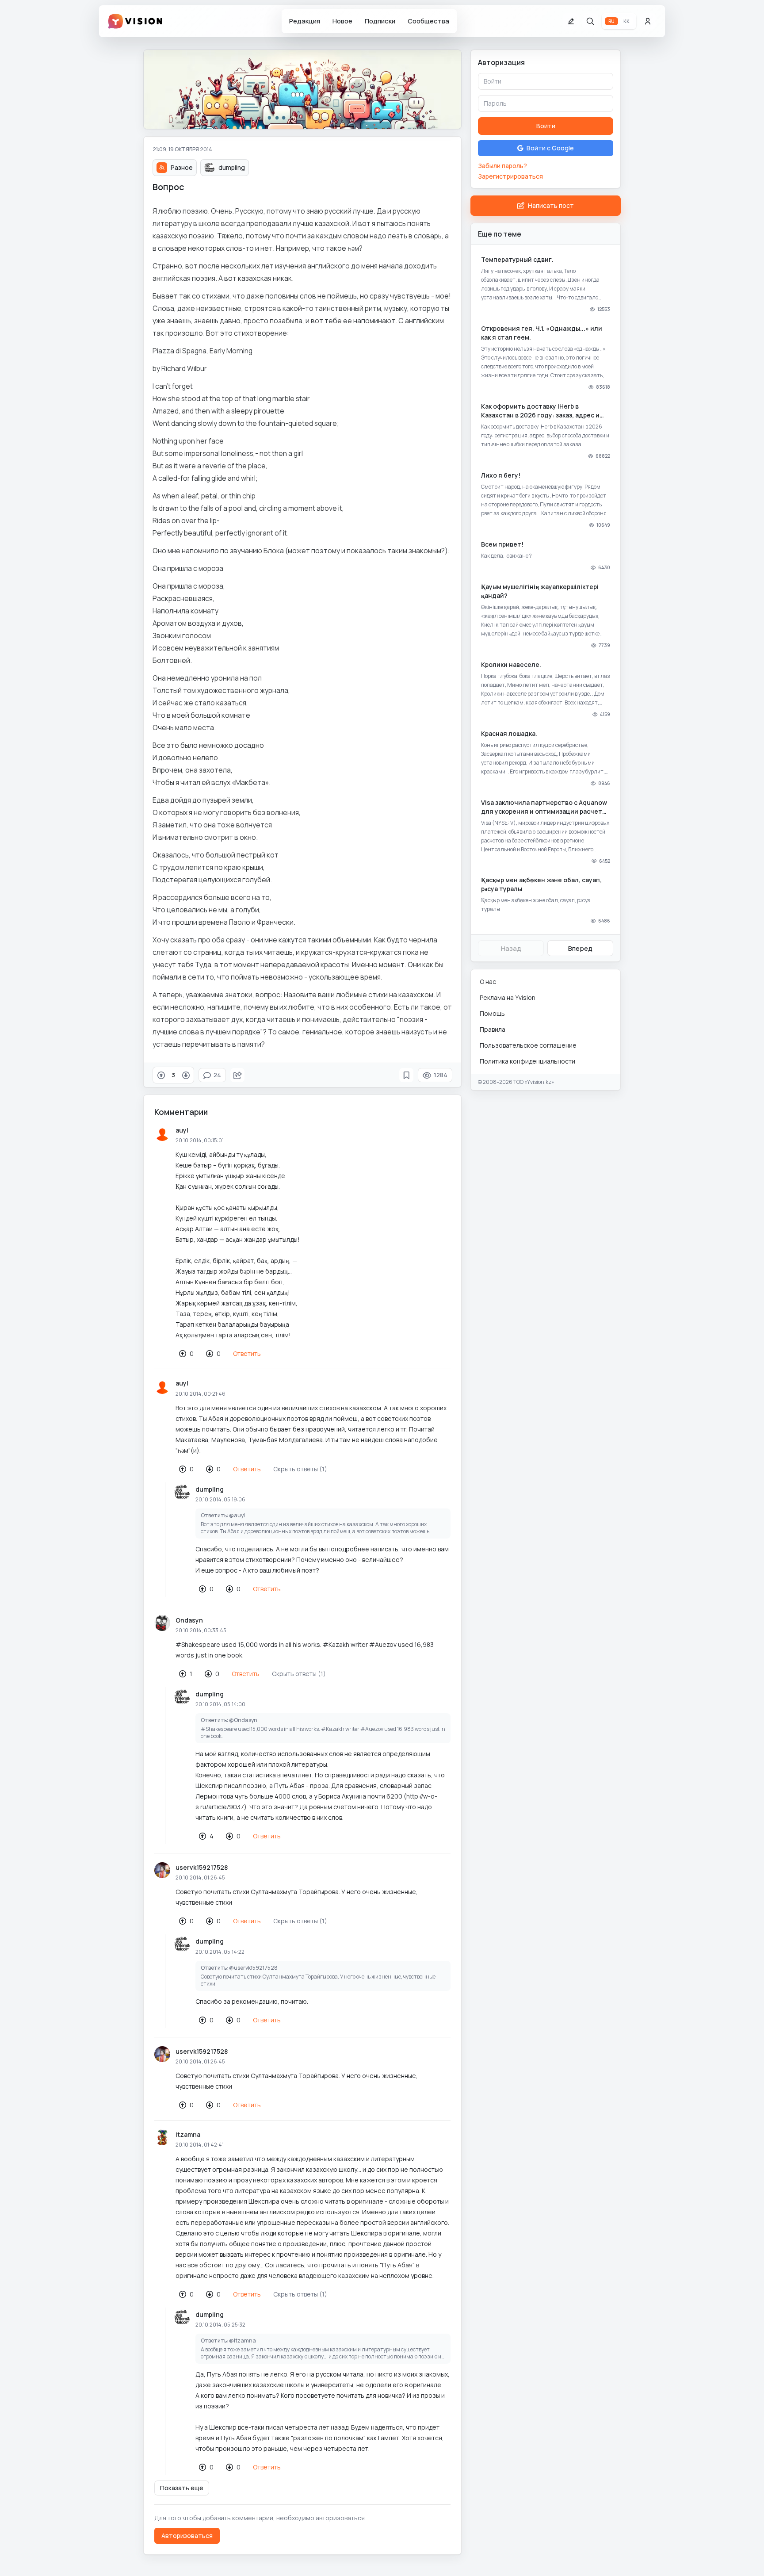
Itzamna (188, 2134)
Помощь (492, 1013)
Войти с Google (550, 148)
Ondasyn (189, 1620)
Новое (342, 21)
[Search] (590, 21)
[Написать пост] (571, 21)
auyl (182, 1130)
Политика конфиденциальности (527, 1061)
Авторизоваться (187, 2536)
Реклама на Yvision (508, 997)
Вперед (580, 948)
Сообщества (428, 21)
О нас (488, 982)
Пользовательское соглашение (528, 1045)
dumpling (210, 1489)
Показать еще (182, 2488)
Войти (546, 126)
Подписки (380, 21)
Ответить (247, 1353)
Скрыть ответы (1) (300, 1469)
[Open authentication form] (648, 21)
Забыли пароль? (502, 166)
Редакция (305, 21)
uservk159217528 (202, 1867)
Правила (493, 1029)
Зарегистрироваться (510, 176)
